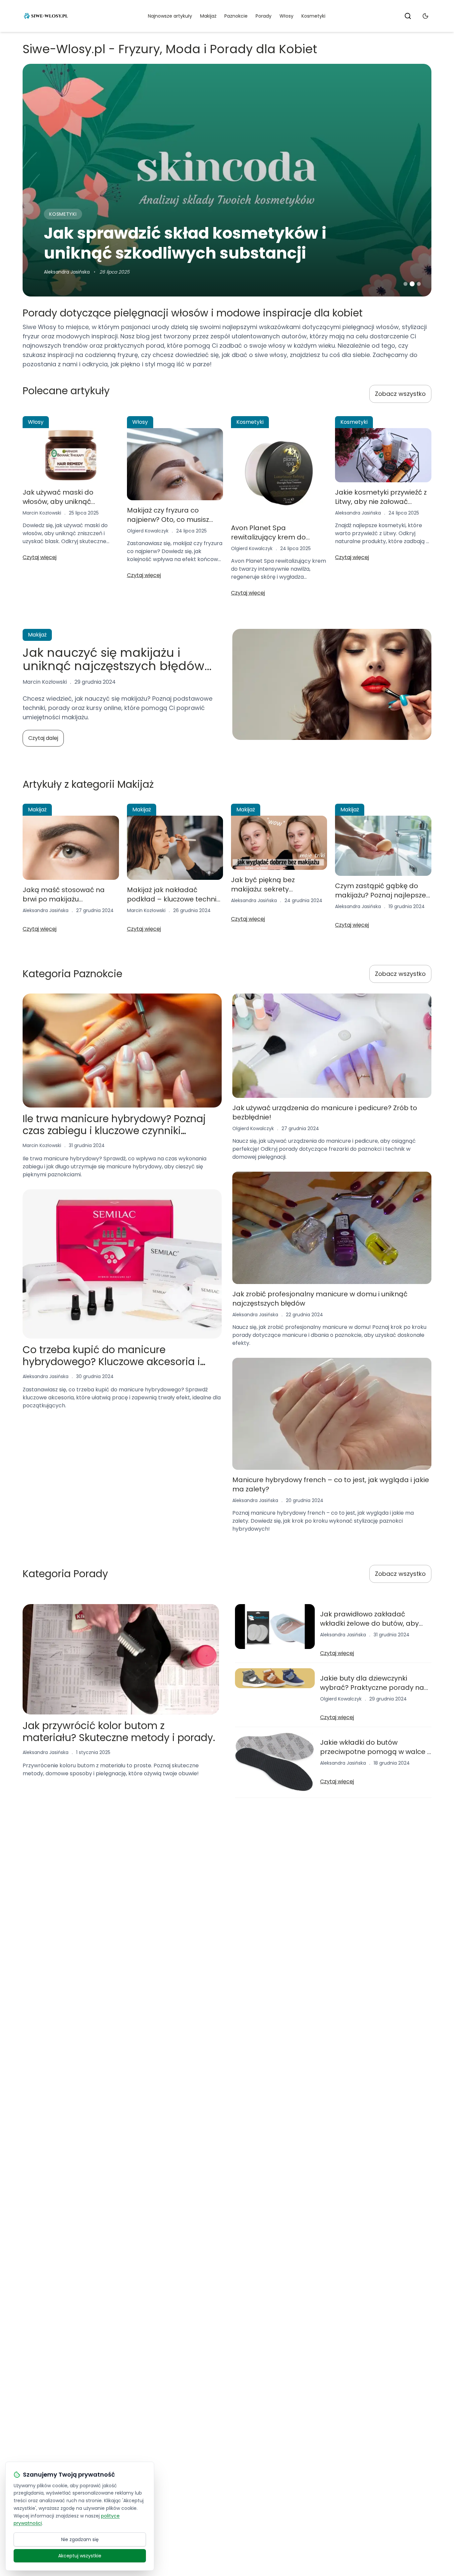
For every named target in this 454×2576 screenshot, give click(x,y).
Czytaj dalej (43, 738)
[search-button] (408, 16)
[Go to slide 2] (412, 284)
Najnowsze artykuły (170, 16)
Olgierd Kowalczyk (148, 531)
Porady (264, 16)
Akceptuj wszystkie (80, 2556)
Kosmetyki (313, 16)
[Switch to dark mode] (425, 16)
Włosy (286, 16)
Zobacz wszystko (400, 394)
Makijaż (208, 16)
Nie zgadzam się (80, 2539)
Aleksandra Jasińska (358, 513)
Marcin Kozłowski (63, 272)
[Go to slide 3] (419, 284)
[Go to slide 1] (405, 284)
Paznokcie (236, 16)
